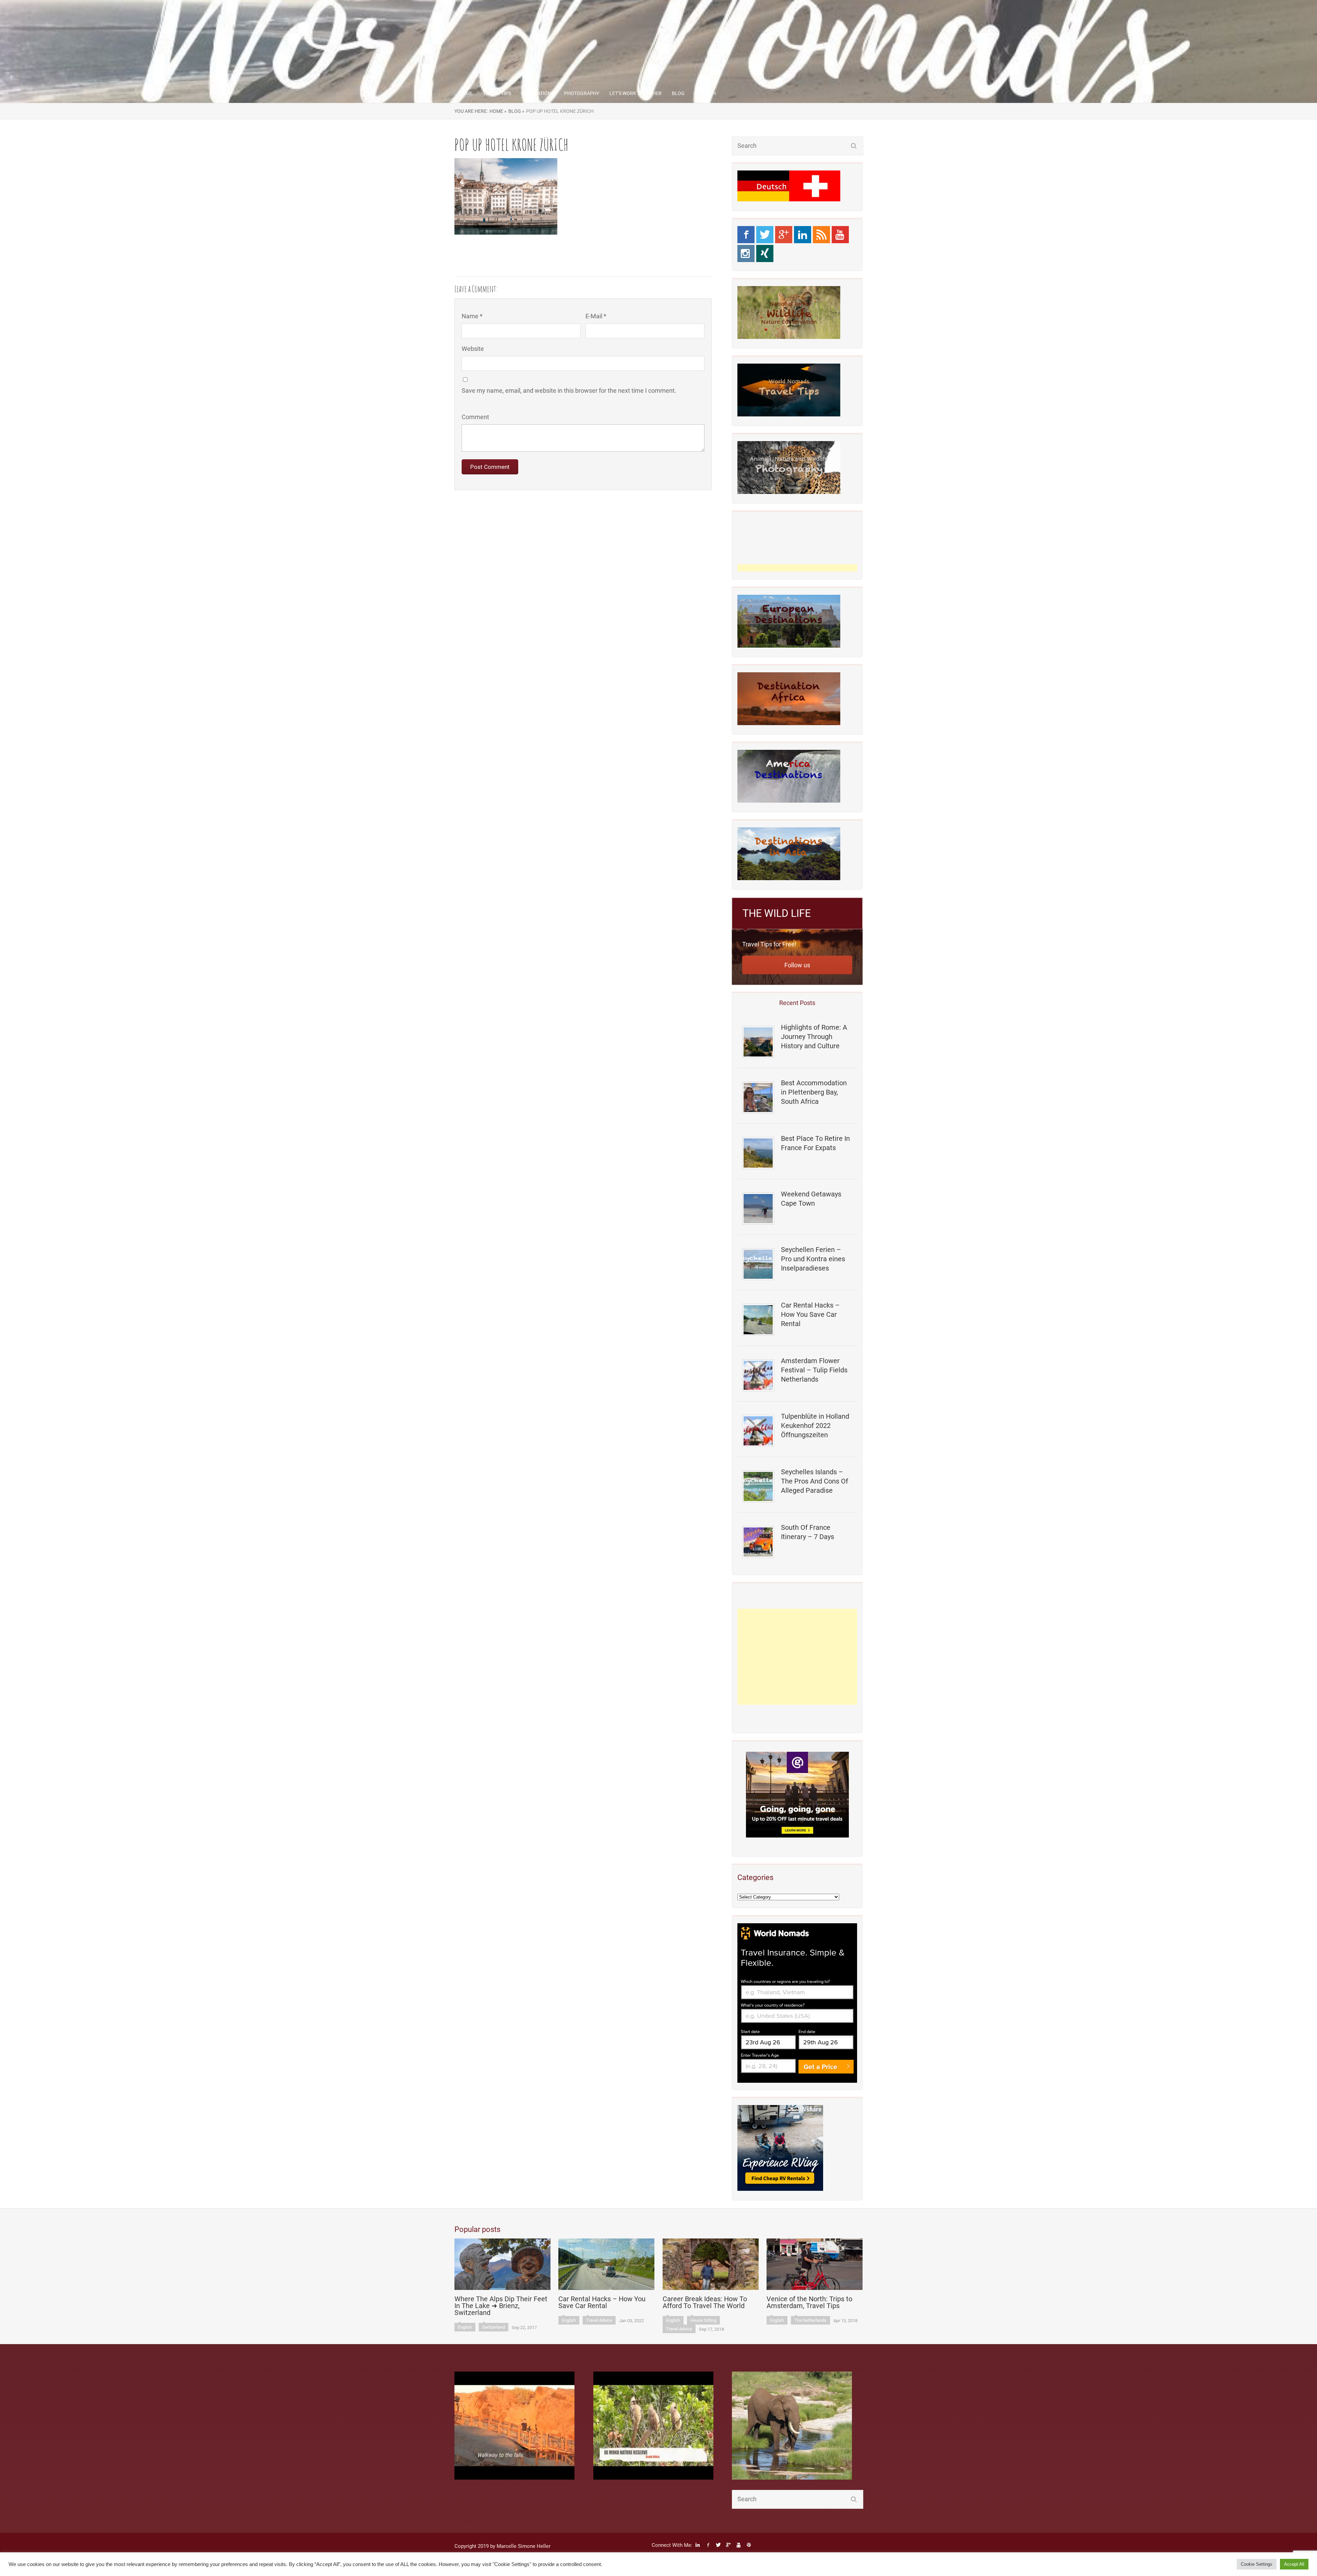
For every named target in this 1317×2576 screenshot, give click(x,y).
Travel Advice (599, 2320)
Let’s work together (636, 93)
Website (473, 349)
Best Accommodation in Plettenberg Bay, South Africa (814, 1092)
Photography (582, 93)
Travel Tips (497, 93)
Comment (475, 417)
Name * (472, 316)
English (465, 2327)
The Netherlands (810, 2320)
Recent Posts (797, 1003)
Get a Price (820, 2067)
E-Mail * (596, 316)
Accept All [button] (1294, 2564)
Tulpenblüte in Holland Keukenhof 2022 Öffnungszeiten (815, 1426)
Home (466, 93)
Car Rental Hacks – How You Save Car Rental (810, 1314)
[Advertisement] (797, 1657)
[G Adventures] (797, 1795)
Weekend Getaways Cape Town (811, 1199)
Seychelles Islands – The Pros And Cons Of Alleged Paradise (815, 1481)
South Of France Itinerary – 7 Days (808, 1532)
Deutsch (705, 93)
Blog (678, 93)
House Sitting (703, 2320)
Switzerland (494, 2327)
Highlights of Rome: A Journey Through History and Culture (814, 1037)
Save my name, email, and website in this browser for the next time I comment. (569, 391)
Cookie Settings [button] (1257, 2564)
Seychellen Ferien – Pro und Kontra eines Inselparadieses (813, 1259)
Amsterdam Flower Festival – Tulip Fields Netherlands (814, 1370)
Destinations (538, 93)
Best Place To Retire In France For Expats (815, 1143)
